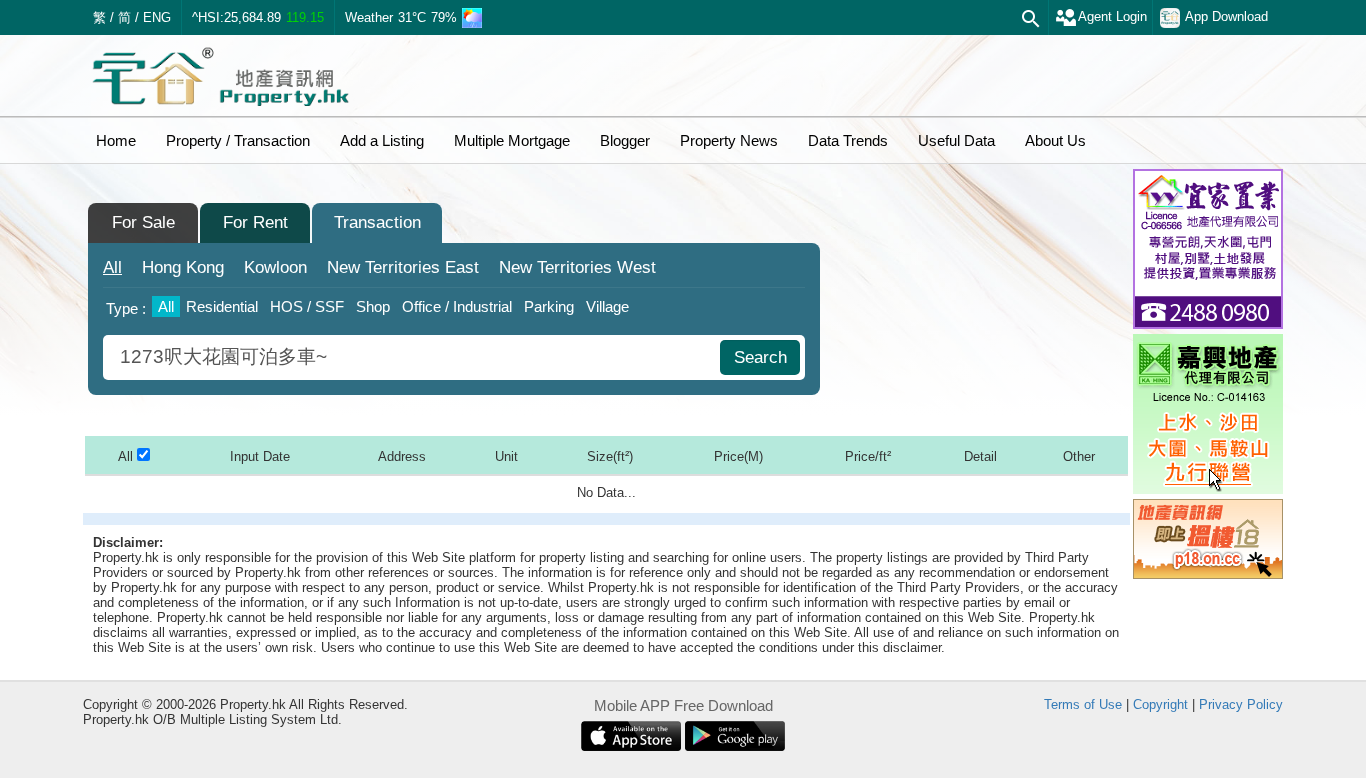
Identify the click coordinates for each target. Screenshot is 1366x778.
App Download (1226, 16)
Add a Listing (382, 140)
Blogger (625, 140)
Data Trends (848, 140)
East (403, 267)
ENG (157, 17)
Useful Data (956, 140)
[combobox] (414, 357)
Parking (549, 306)
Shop (373, 306)
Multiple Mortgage (512, 140)
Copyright (1160, 704)
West (577, 267)
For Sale (143, 222)
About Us (1055, 140)
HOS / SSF (307, 306)
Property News (729, 140)
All (112, 267)
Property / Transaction (238, 140)
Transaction (377, 222)
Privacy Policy (1241, 704)
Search (760, 357)
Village (607, 306)
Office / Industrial (457, 306)
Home (116, 140)
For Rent (255, 222)
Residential (222, 306)
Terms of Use (1083, 704)
